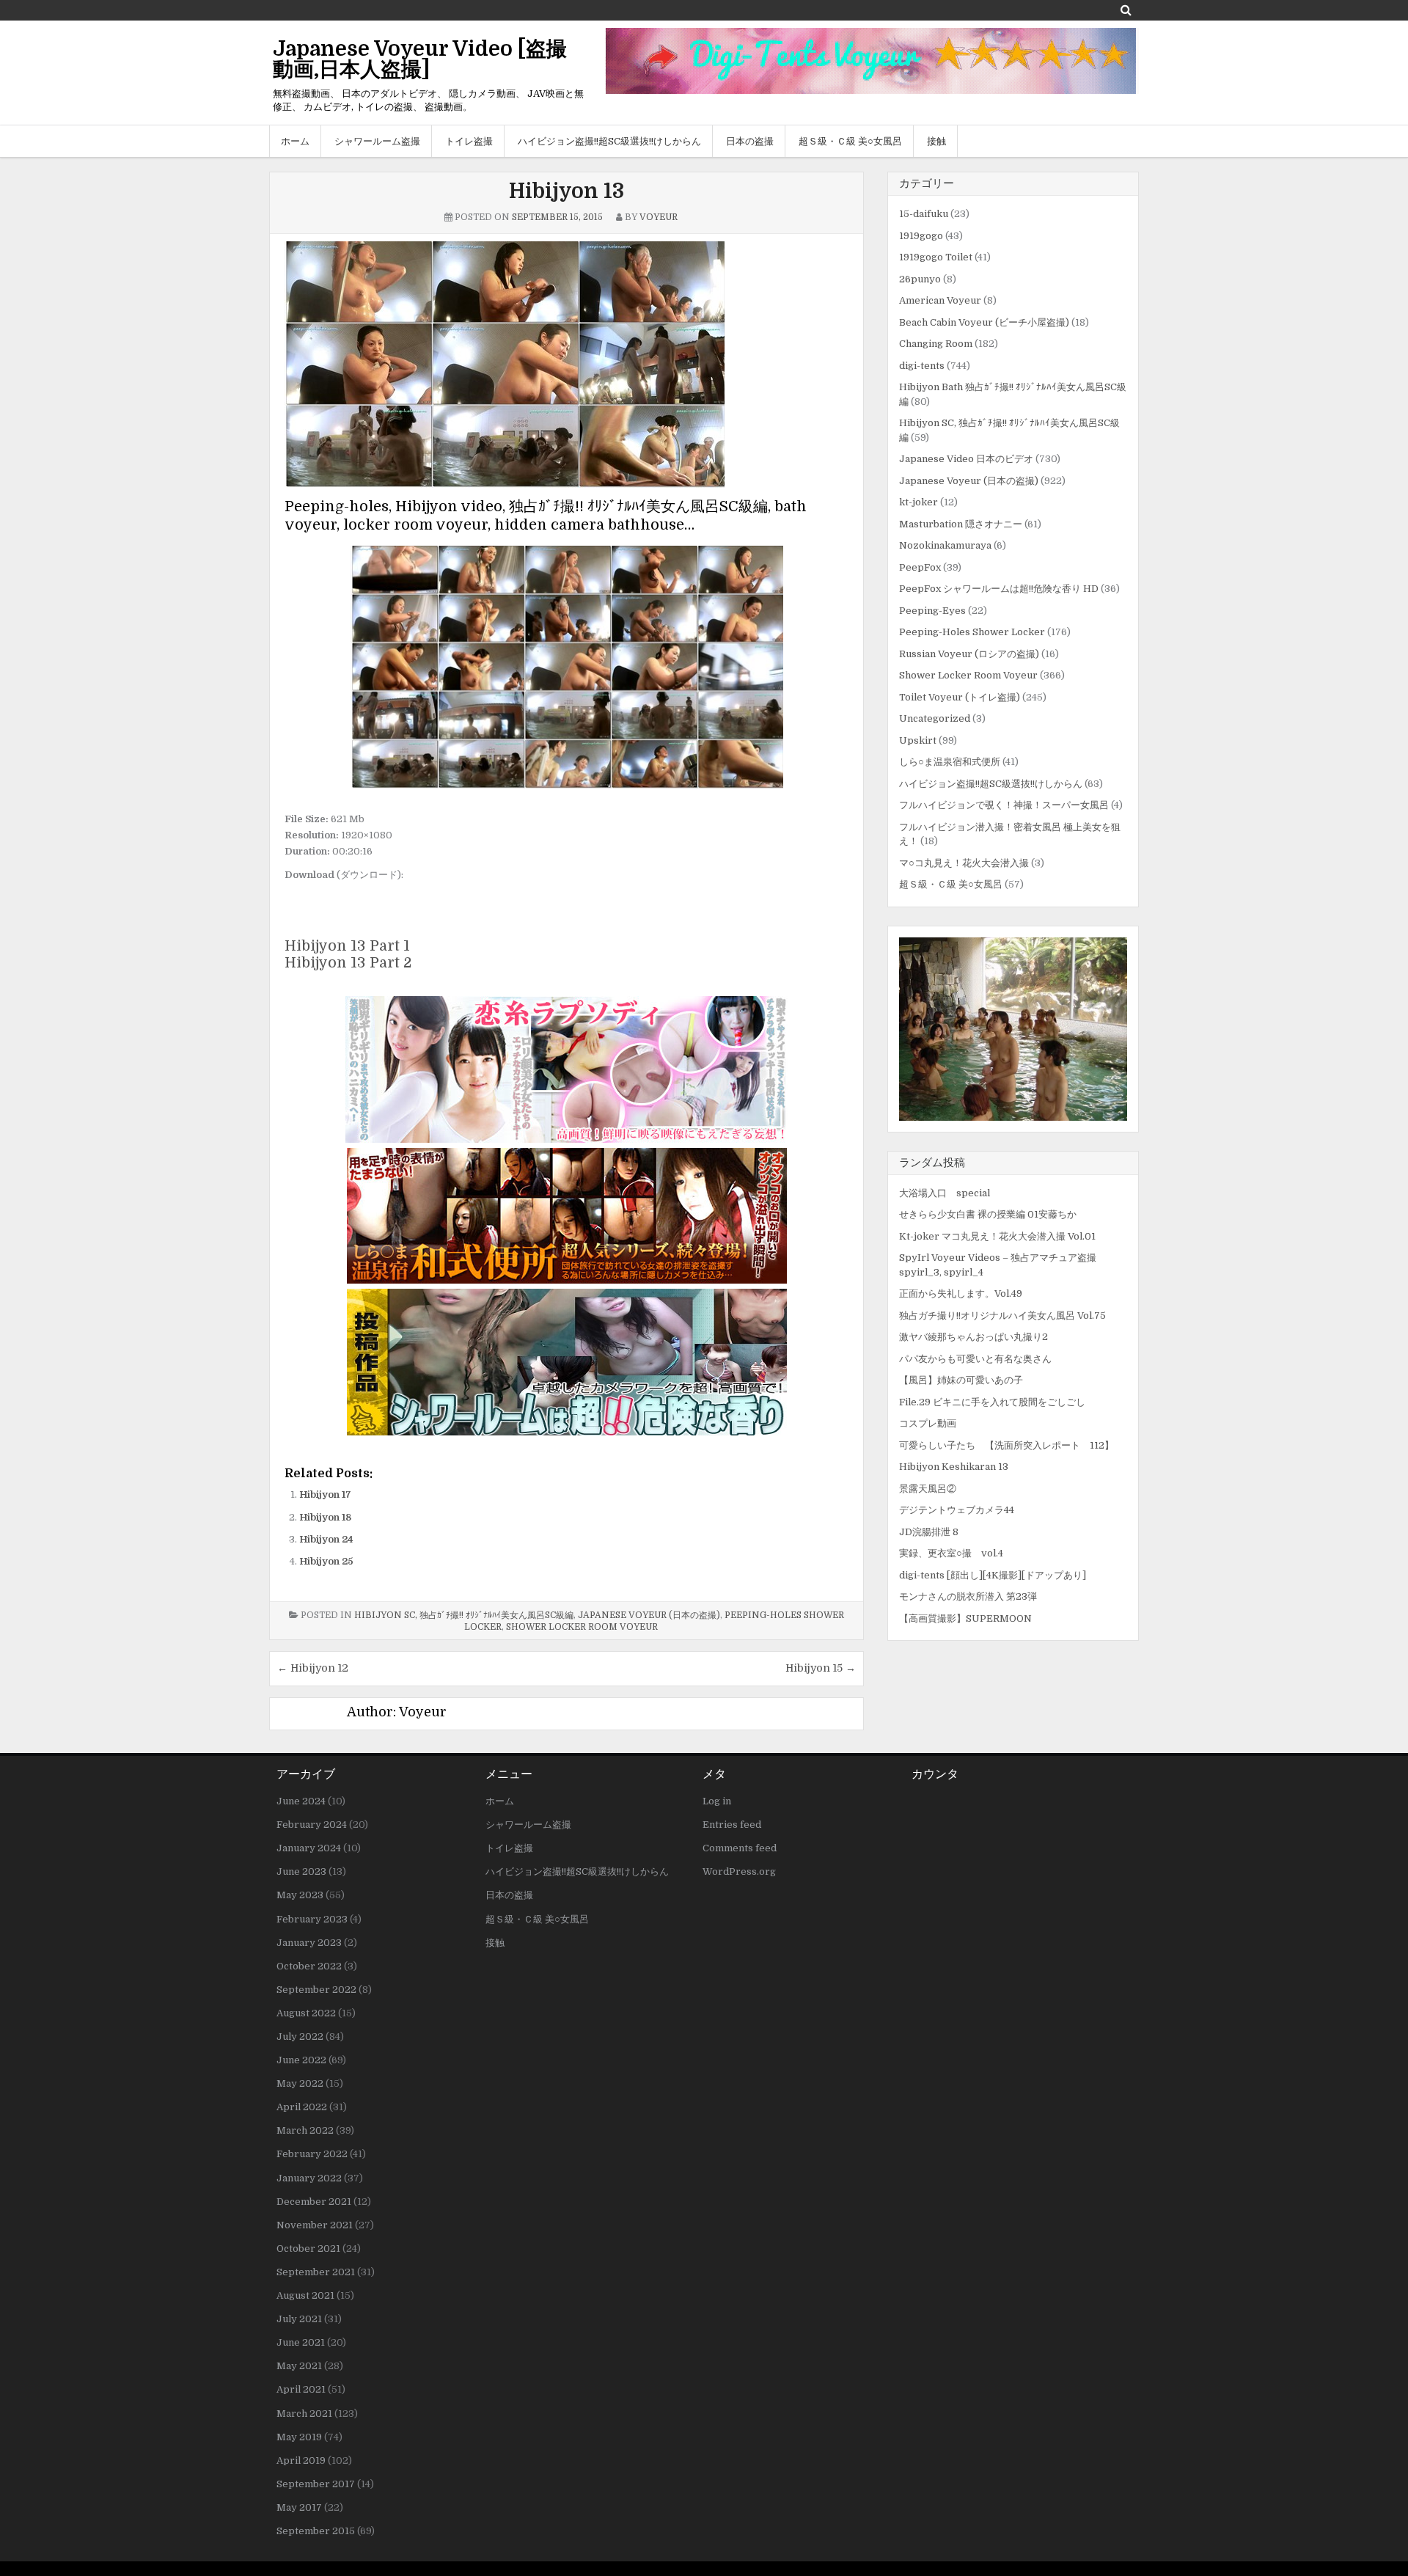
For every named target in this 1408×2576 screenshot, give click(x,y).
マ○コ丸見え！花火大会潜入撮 (964, 863)
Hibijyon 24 (326, 1539)
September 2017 (316, 2484)
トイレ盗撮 (469, 141)
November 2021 (315, 2225)
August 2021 (305, 2295)
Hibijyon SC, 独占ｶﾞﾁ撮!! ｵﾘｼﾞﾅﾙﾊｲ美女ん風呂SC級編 (464, 1615)
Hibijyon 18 (325, 1517)
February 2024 (312, 1825)
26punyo (920, 279)
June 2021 (301, 2342)
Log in (717, 1801)
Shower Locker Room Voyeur (582, 1627)
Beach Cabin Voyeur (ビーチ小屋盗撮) (984, 322)
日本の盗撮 (750, 141)
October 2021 (308, 2248)
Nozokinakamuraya (945, 545)
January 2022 (309, 2178)
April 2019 (301, 2460)
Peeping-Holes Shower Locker (972, 632)
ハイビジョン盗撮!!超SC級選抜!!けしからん (609, 141)
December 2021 (314, 2202)
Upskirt (918, 740)
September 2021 (316, 2272)
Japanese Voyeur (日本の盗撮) (649, 1615)
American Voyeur (940, 300)
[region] (1013, 1029)
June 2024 (301, 1801)
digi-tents (922, 366)
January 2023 (309, 1943)
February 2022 (312, 2154)
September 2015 (316, 2531)
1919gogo (921, 236)
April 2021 (301, 2389)
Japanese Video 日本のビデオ (966, 459)
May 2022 (300, 2083)
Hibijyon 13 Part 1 (347, 946)
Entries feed (732, 1825)
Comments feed (740, 1848)
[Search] (1126, 10)
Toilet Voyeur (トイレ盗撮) (960, 697)
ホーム (295, 141)
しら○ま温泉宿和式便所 (950, 762)
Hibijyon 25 (326, 1561)
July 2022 (300, 2037)
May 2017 (299, 2507)
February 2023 (312, 1919)
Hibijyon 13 (566, 191)
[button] (1013, 1029)
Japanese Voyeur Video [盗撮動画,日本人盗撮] (420, 59)
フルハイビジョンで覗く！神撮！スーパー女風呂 (1004, 805)
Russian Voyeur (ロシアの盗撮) (969, 654)
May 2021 (299, 2366)
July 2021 (299, 2319)
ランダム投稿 (932, 1163)
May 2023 (300, 1895)
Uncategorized (935, 718)
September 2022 (316, 1990)
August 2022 (306, 2013)
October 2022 (309, 1966)
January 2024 (309, 1848)
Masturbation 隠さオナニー (961, 524)
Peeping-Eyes (932, 611)
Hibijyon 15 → (821, 1668)
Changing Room (936, 344)
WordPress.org (739, 1871)
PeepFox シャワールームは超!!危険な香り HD (999, 589)
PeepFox (920, 567)
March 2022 (305, 2130)
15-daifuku (924, 214)
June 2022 (301, 2060)
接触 (936, 141)
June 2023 (301, 1871)
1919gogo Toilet (936, 257)
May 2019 (299, 2437)
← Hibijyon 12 (313, 1668)
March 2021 (304, 2414)
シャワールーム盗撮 (377, 141)
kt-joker (918, 502)
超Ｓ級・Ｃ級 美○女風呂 (850, 141)
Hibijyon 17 (325, 1494)
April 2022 (302, 2107)
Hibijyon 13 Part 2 (348, 963)
